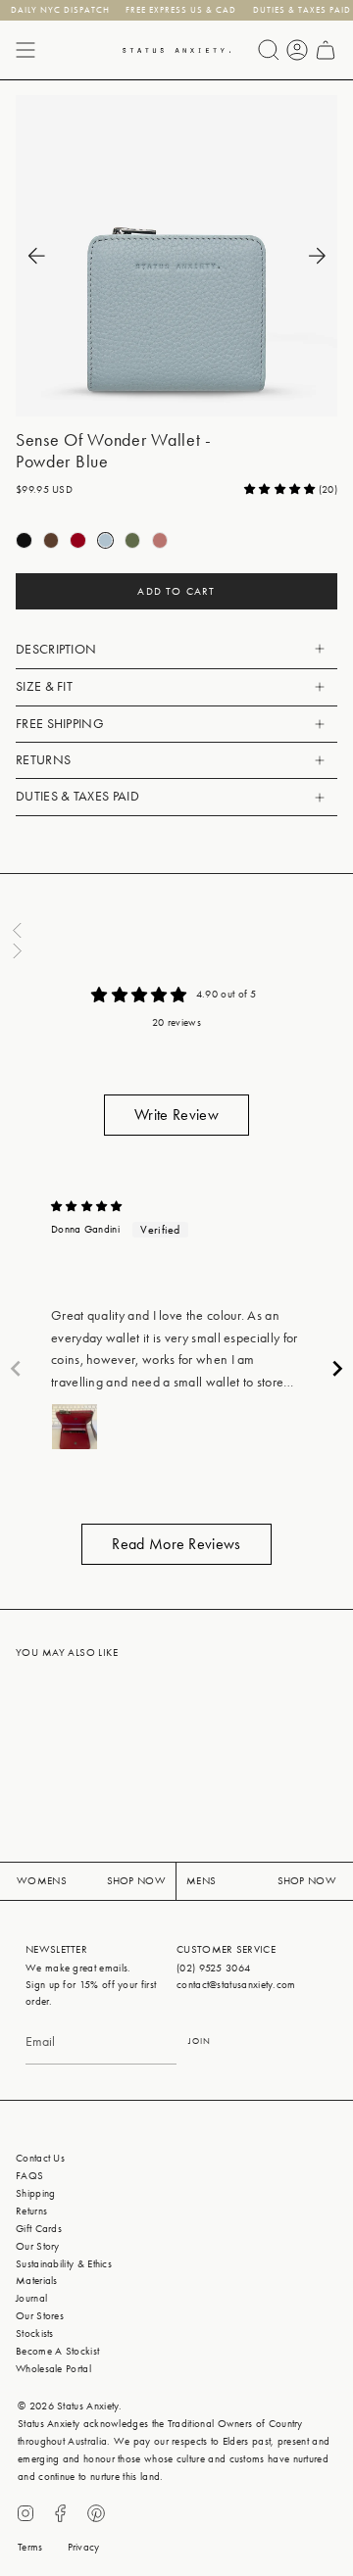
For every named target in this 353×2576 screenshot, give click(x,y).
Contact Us (40, 2158)
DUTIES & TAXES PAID (77, 796)
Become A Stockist (57, 2351)
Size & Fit (44, 686)
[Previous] (36, 256)
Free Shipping (60, 724)
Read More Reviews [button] (176, 1544)
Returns (43, 760)
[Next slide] (337, 1368)
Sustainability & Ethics (64, 2264)
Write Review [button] (176, 1115)
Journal (31, 2298)
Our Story (38, 2246)
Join (200, 2041)
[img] (87, 1207)
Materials (37, 2281)
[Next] (317, 256)
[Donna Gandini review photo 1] (75, 1427)
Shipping (35, 2193)
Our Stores (40, 2316)
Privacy (84, 2547)
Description (56, 649)
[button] (281, 489)
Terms (30, 2547)
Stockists (35, 2333)
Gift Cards (39, 2229)
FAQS (29, 2176)
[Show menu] (25, 50)
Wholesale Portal (53, 2369)
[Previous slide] (16, 1368)
